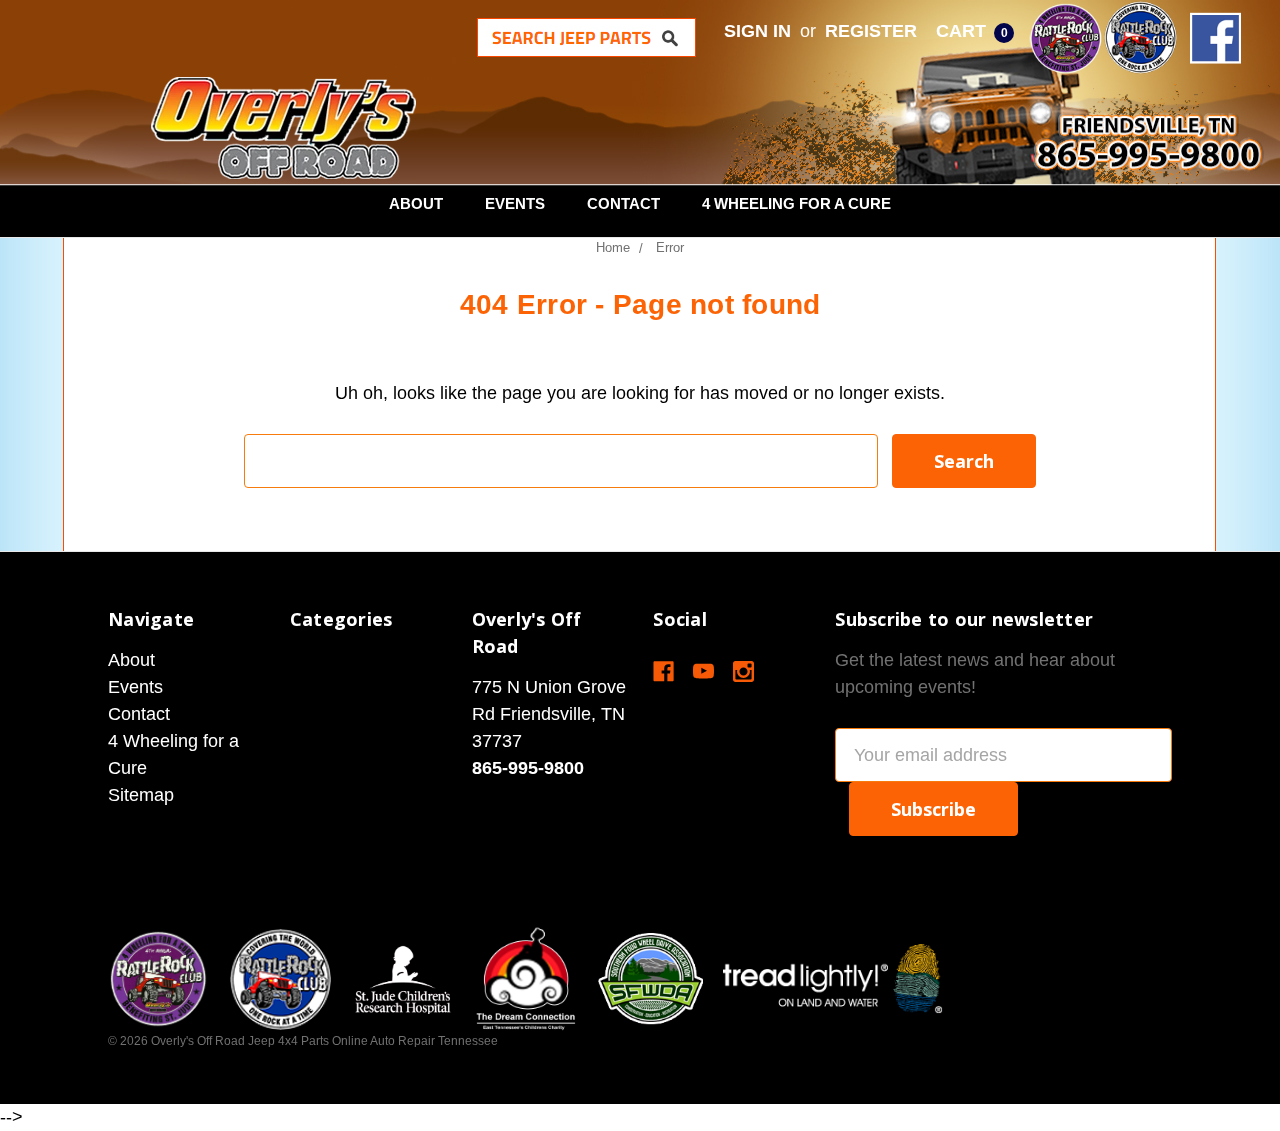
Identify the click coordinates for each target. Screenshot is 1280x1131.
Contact (623, 203)
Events (515, 203)
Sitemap (141, 795)
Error (670, 247)
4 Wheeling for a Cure (796, 203)
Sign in (757, 31)
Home (613, 247)
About (416, 203)
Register (871, 31)
